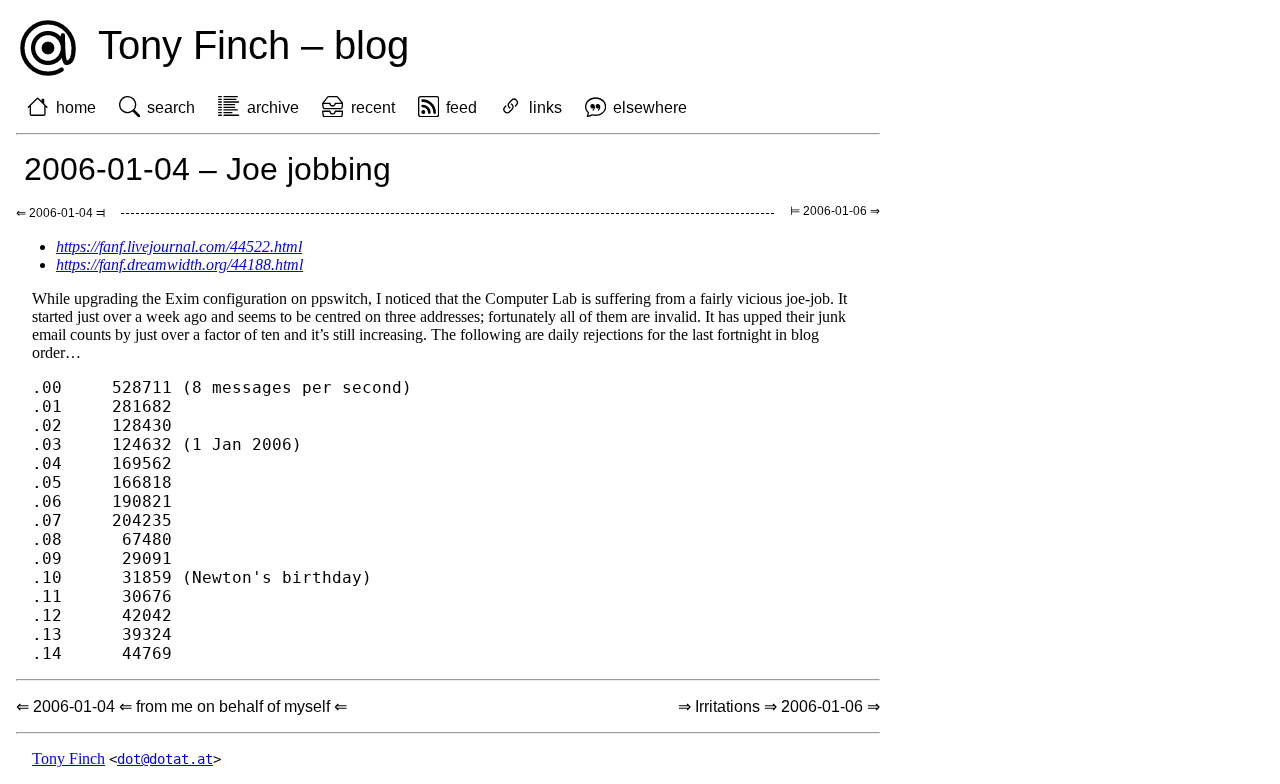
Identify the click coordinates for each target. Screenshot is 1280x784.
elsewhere (650, 107)
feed (461, 107)
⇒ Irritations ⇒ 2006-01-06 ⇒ (779, 706)
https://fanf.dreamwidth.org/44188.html (179, 264)
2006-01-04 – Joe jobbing (207, 169)
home (76, 107)
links (545, 107)
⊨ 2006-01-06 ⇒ (835, 211)
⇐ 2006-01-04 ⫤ (60, 213)
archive (273, 107)
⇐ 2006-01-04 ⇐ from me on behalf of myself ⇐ (181, 706)
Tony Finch (68, 758)
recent (373, 107)
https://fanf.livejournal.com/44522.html (179, 246)
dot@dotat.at (165, 759)
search (171, 107)
